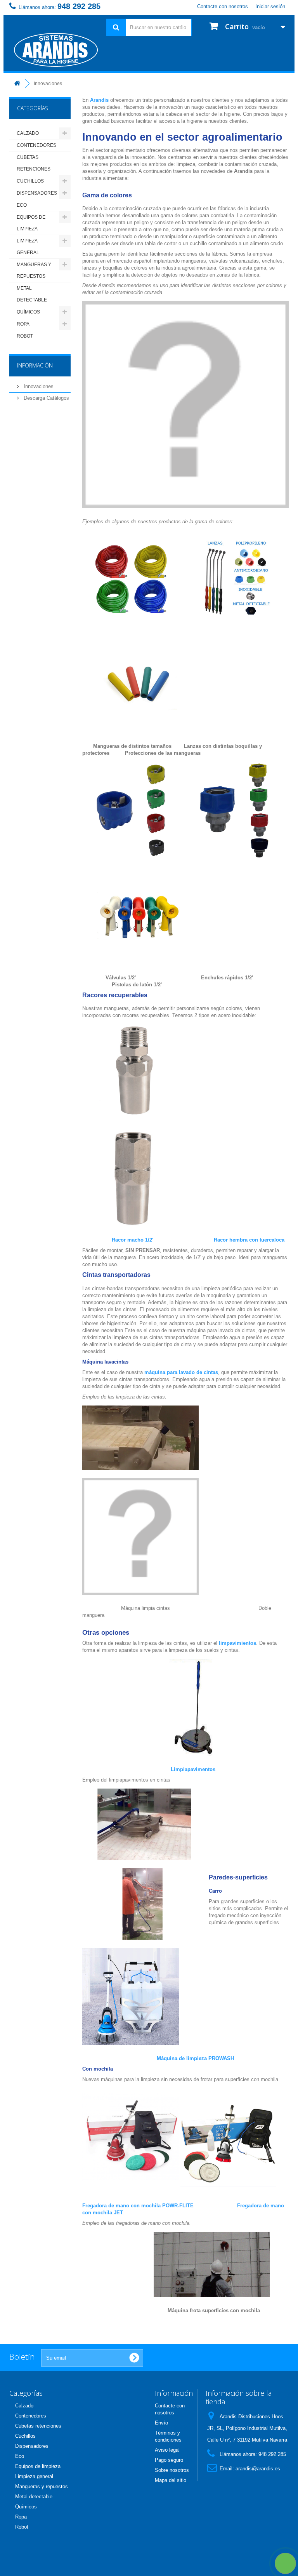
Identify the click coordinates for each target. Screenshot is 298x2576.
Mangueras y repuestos (34, 270)
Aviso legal (167, 2450)
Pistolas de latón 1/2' (137, 985)
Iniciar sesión (270, 6)
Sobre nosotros (172, 2470)
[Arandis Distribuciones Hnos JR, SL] (52, 50)
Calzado (28, 133)
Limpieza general (28, 247)
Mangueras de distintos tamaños (132, 746)
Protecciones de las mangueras (163, 753)
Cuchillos (30, 181)
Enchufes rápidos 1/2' (228, 978)
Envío (161, 2423)
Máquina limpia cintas (145, 1608)
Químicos (28, 312)
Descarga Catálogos (46, 398)
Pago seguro (169, 2460)
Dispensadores (37, 193)
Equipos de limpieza (31, 223)
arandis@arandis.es (258, 2469)
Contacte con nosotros (223, 6)
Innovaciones (38, 386)
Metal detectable (32, 294)
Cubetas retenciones (34, 163)
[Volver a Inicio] (17, 84)
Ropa (23, 324)
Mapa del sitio (171, 2480)
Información (35, 365)
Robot (25, 336)
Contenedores (36, 145)
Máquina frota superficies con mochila (214, 2310)
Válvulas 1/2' (121, 978)
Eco (22, 205)
